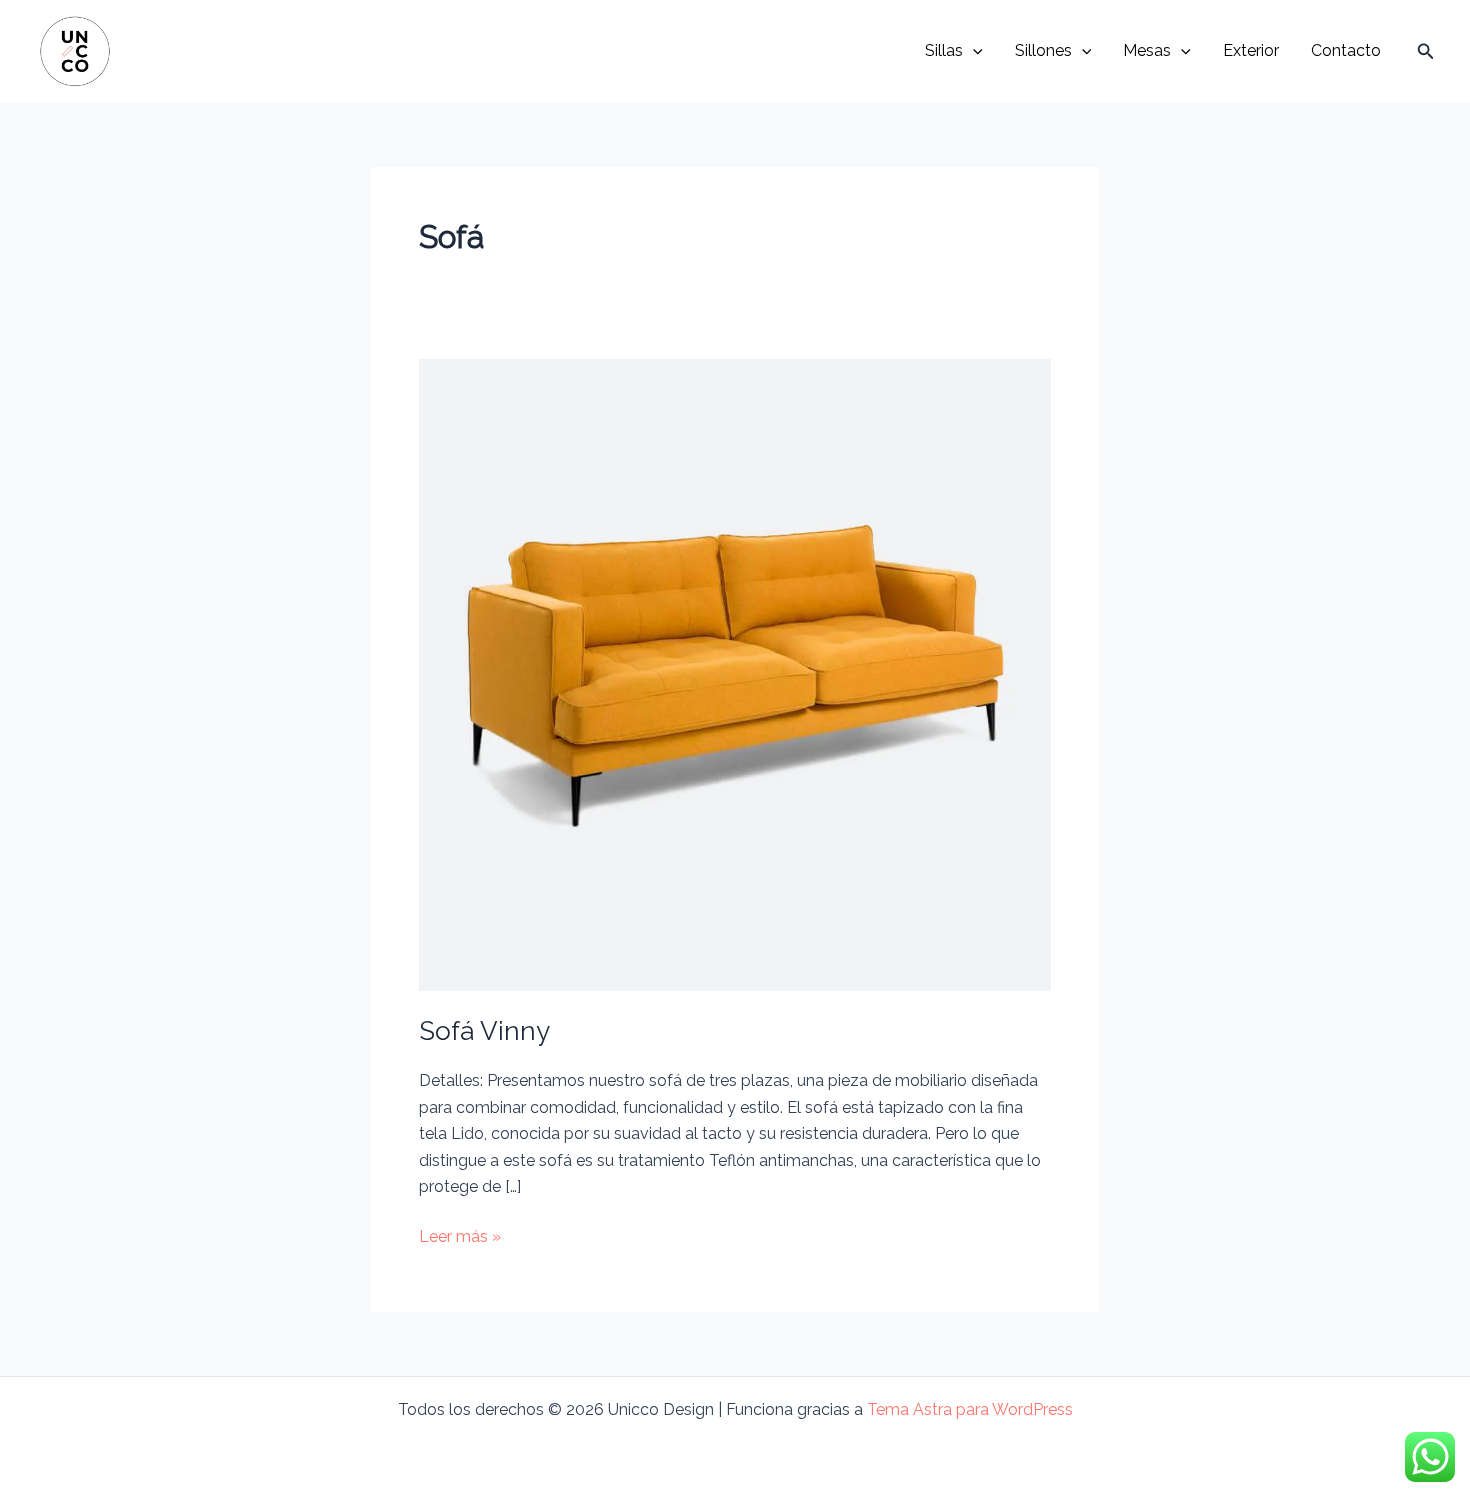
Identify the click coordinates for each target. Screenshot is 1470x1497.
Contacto (1346, 50)
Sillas (944, 50)
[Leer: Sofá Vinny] (735, 674)
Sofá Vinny (484, 1031)
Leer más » (460, 1238)
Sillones (1043, 50)
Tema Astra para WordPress (970, 1409)
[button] (973, 51)
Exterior (1251, 50)
